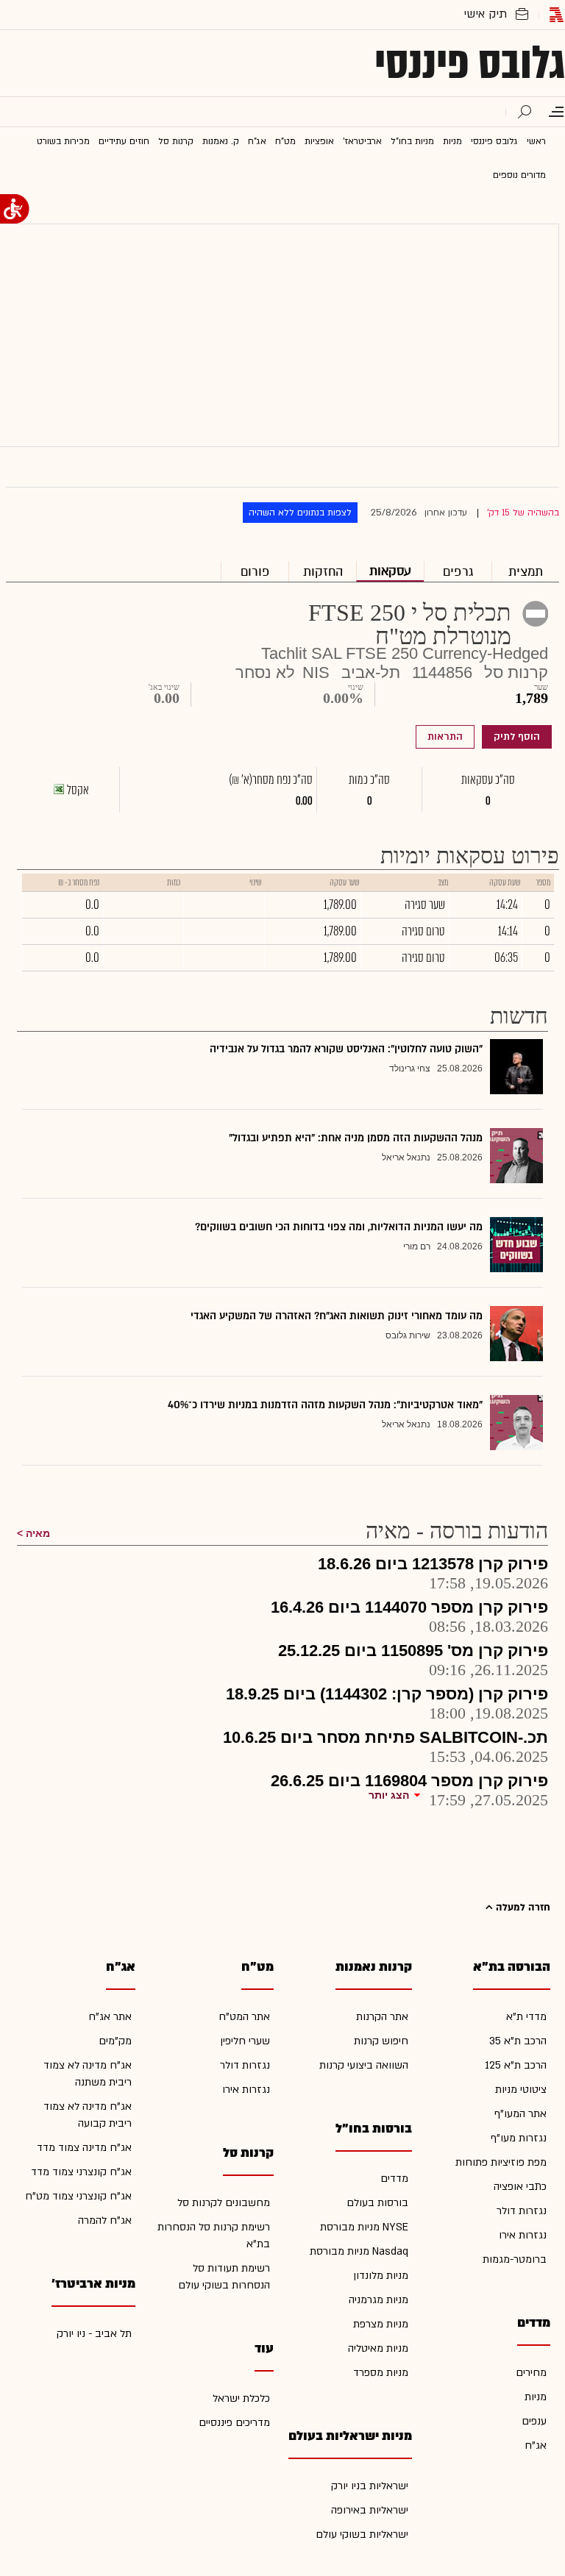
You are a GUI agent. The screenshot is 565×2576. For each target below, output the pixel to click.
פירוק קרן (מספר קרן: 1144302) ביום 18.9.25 (387, 1694)
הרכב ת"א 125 (516, 2065)
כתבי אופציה (520, 2187)
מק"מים (115, 2041)
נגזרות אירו (523, 2235)
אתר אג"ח (110, 2017)
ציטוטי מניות (521, 2090)
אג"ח (536, 2445)
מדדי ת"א (526, 2017)
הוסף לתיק (517, 737)
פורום (255, 572)
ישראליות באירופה (370, 2510)
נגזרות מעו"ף (519, 2138)
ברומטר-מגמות (515, 2259)
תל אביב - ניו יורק (94, 2334)
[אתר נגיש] (15, 209)
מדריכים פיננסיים (234, 2423)
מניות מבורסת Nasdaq (359, 2251)
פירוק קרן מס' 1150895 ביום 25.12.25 (413, 1651)
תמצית (526, 572)
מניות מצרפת (381, 2324)
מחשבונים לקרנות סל (224, 2203)
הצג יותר (389, 1795)
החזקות (323, 572)
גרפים (458, 572)
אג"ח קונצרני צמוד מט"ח (78, 2196)
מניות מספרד (381, 2373)
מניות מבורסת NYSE (364, 2227)
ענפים (534, 2421)
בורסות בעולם (377, 2203)
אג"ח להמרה (105, 2220)
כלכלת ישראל (241, 2398)
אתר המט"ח (244, 2017)
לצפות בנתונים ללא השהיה (300, 513)
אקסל (78, 790)
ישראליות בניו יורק (370, 2486)
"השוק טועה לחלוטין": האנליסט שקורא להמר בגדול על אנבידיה (346, 1049)
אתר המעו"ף (520, 2114)
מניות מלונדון (381, 2276)
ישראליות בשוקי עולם (362, 2534)
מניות (536, 2397)
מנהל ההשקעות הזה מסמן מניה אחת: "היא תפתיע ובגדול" (356, 1138)
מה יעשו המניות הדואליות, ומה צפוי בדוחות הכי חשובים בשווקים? (339, 1227)
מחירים (531, 2373)
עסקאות (390, 571)
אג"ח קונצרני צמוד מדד (81, 2172)
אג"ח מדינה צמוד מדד (84, 2148)
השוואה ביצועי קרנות (364, 2065)
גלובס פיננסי (470, 63)
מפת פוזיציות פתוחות (501, 2162)
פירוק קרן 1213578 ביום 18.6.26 (433, 1564)
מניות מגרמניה (379, 2300)
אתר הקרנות (382, 2017)
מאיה (38, 1533)
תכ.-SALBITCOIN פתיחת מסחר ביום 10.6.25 (385, 1738)
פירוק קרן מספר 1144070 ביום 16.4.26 (409, 1608)
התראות (445, 737)
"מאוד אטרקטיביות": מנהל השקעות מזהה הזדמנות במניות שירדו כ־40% (325, 1405)
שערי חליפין (245, 2041)
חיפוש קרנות (381, 2041)
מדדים (394, 2179)
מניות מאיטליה (378, 2348)
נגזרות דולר (522, 2211)
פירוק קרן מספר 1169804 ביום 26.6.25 (409, 1781)
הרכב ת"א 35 (518, 2041)
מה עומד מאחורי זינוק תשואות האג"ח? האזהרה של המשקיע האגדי (337, 1316)
